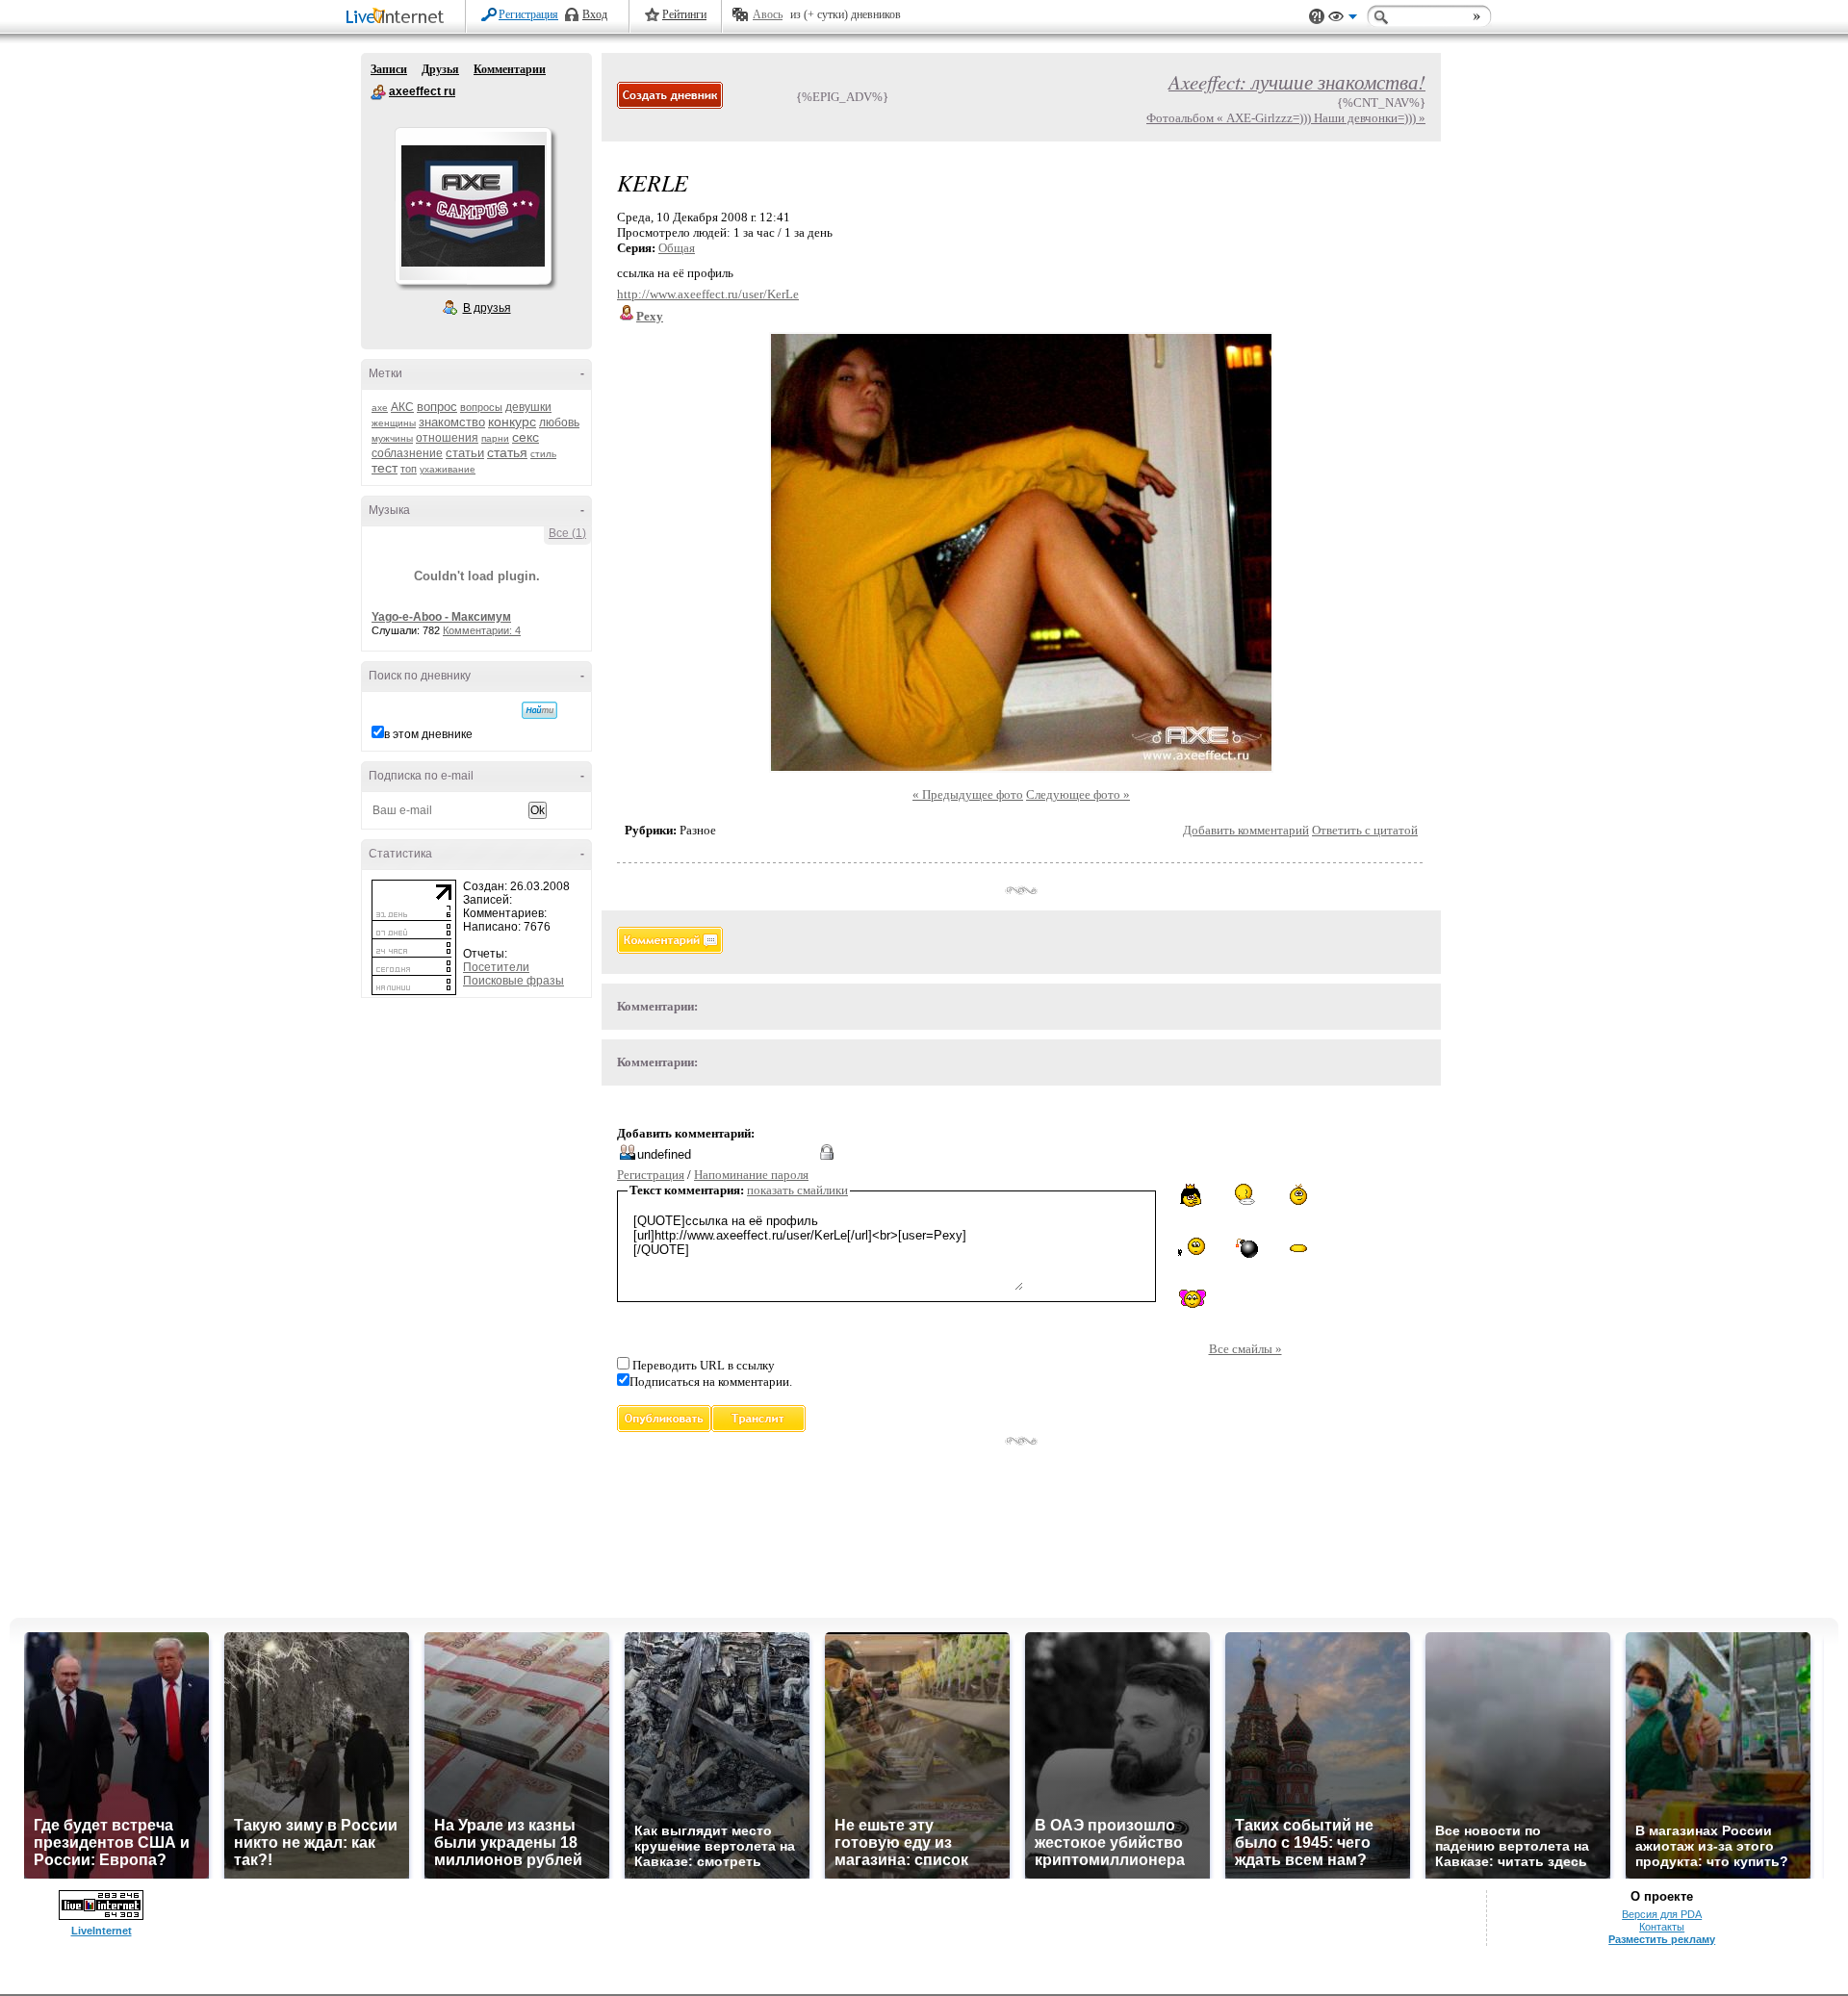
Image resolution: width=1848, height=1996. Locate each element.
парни (495, 438)
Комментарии (510, 69)
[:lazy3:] (1245, 1194)
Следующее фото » (1078, 794)
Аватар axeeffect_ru (473, 206)
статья (507, 452)
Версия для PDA (1662, 1914)
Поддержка (1317, 17)
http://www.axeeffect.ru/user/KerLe (708, 294)
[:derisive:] (1298, 1194)
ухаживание (448, 469)
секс (526, 437)
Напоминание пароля (751, 1175)
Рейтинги (684, 14)
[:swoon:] (1298, 1245)
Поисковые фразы (513, 981)
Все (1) (567, 533)
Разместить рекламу (1662, 1939)
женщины (394, 423)
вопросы (481, 407)
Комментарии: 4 (482, 630)
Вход (595, 14)
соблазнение (407, 453)
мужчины (392, 438)
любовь (559, 422)
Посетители (496, 967)
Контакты (1662, 1927)
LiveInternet (398, 18)
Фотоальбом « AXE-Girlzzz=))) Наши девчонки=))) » (1286, 118)
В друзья (487, 308)
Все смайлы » (1245, 1349)
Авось (768, 14)
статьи (465, 453)
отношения (447, 438)
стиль (543, 454)
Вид (1343, 19)
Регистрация (528, 14)
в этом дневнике (428, 734)
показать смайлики (797, 1190)
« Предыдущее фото (968, 794)
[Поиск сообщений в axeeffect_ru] (539, 710)
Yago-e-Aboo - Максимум (441, 617)
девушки (528, 407)
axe (380, 408)
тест (385, 468)
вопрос (437, 407)
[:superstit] (1193, 1246)
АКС (402, 407)
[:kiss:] (1193, 1299)
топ (409, 469)
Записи (389, 69)
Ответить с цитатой (1365, 830)
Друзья (440, 69)
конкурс (512, 422)
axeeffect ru (378, 92)
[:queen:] (1192, 1195)
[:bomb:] (1245, 1247)
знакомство (452, 422)
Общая (677, 248)
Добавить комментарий (1246, 830)
